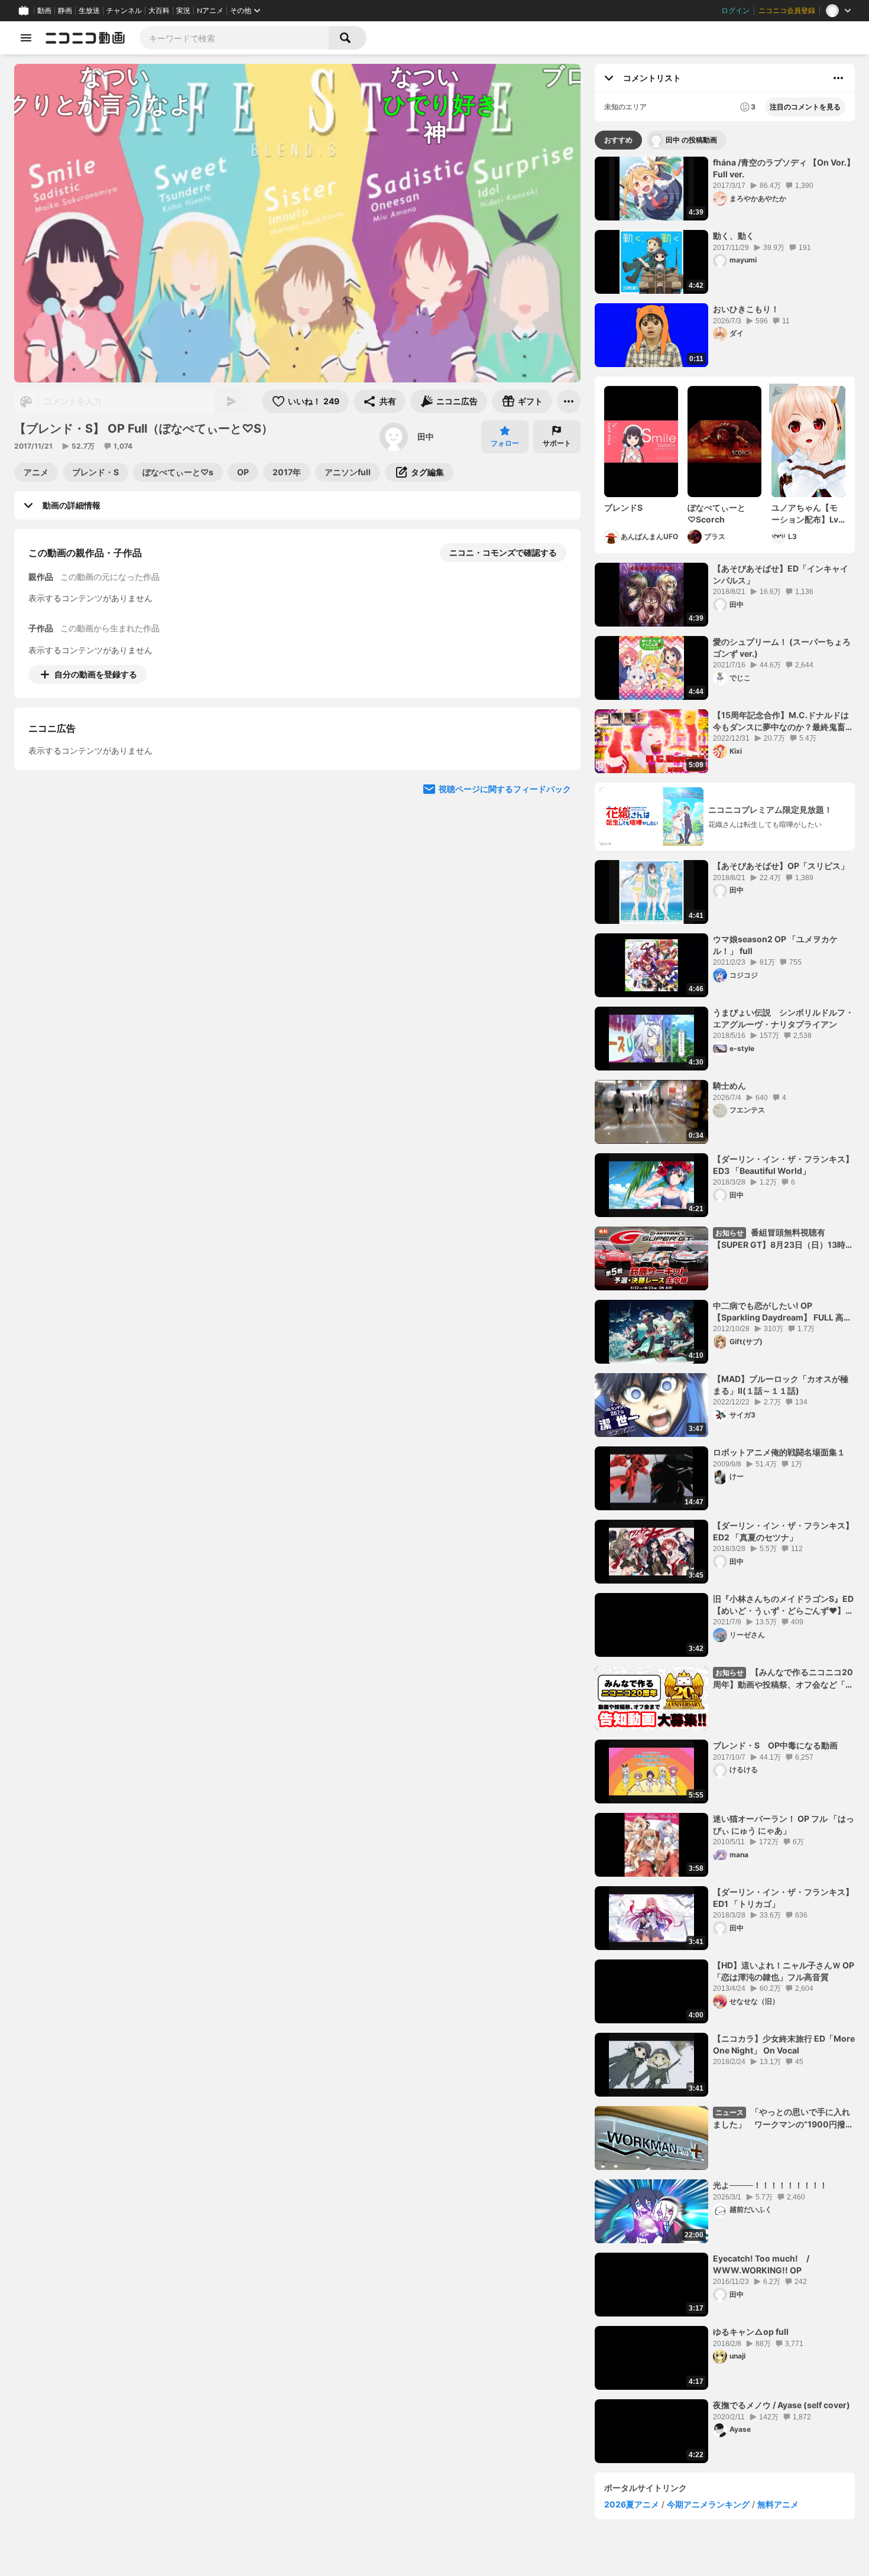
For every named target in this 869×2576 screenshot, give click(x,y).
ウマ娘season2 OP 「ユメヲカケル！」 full (775, 945)
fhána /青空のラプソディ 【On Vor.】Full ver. (784, 168)
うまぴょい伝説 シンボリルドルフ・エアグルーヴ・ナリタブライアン (783, 1018)
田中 (426, 437)
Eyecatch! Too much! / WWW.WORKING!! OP (765, 2264)
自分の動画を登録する (96, 674)
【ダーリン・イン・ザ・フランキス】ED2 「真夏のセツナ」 (783, 1531)
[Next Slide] (557, 784)
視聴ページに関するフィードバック (505, 897)
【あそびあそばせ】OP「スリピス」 (781, 866)
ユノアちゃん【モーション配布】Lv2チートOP (808, 514)
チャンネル (124, 11)
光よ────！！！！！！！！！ (770, 2185)
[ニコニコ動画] (85, 38)
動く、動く (734, 236)
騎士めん (729, 1086)
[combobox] (234, 38)
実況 (183, 11)
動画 (44, 11)
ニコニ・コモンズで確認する (503, 552)
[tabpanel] (725, 1310)
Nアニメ (210, 11)
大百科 (159, 11)
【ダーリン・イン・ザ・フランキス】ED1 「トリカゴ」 (783, 1898)
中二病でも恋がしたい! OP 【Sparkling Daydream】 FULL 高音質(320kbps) (782, 1312)
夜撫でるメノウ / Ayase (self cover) (782, 2405)
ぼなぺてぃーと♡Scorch (716, 513)
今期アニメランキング (708, 2504)
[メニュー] (569, 401)
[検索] (348, 38)
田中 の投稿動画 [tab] (691, 140)
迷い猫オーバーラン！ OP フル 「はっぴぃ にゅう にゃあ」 (784, 1824)
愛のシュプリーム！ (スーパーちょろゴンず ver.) (782, 648)
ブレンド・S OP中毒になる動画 (775, 1745)
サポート (557, 443)
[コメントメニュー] (838, 78)
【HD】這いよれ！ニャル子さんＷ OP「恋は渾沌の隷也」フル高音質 (784, 1971)
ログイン (735, 11)
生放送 (89, 11)
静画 (65, 11)
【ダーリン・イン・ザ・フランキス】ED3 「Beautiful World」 (783, 1165)
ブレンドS (623, 507)
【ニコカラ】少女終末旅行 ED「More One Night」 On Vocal (784, 2044)
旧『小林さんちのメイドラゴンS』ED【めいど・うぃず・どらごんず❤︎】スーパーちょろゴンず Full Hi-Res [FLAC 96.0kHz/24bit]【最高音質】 (783, 1605)
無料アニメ (778, 2504)
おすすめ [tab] (618, 140)
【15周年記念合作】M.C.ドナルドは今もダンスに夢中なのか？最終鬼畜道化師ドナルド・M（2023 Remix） (783, 721)
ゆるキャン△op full (751, 2332)
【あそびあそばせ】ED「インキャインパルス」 (781, 574)
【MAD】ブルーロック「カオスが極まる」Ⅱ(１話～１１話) (781, 1385)
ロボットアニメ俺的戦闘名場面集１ (779, 1452)
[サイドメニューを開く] (26, 38)
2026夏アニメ (632, 2504)
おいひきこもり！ (746, 309)
